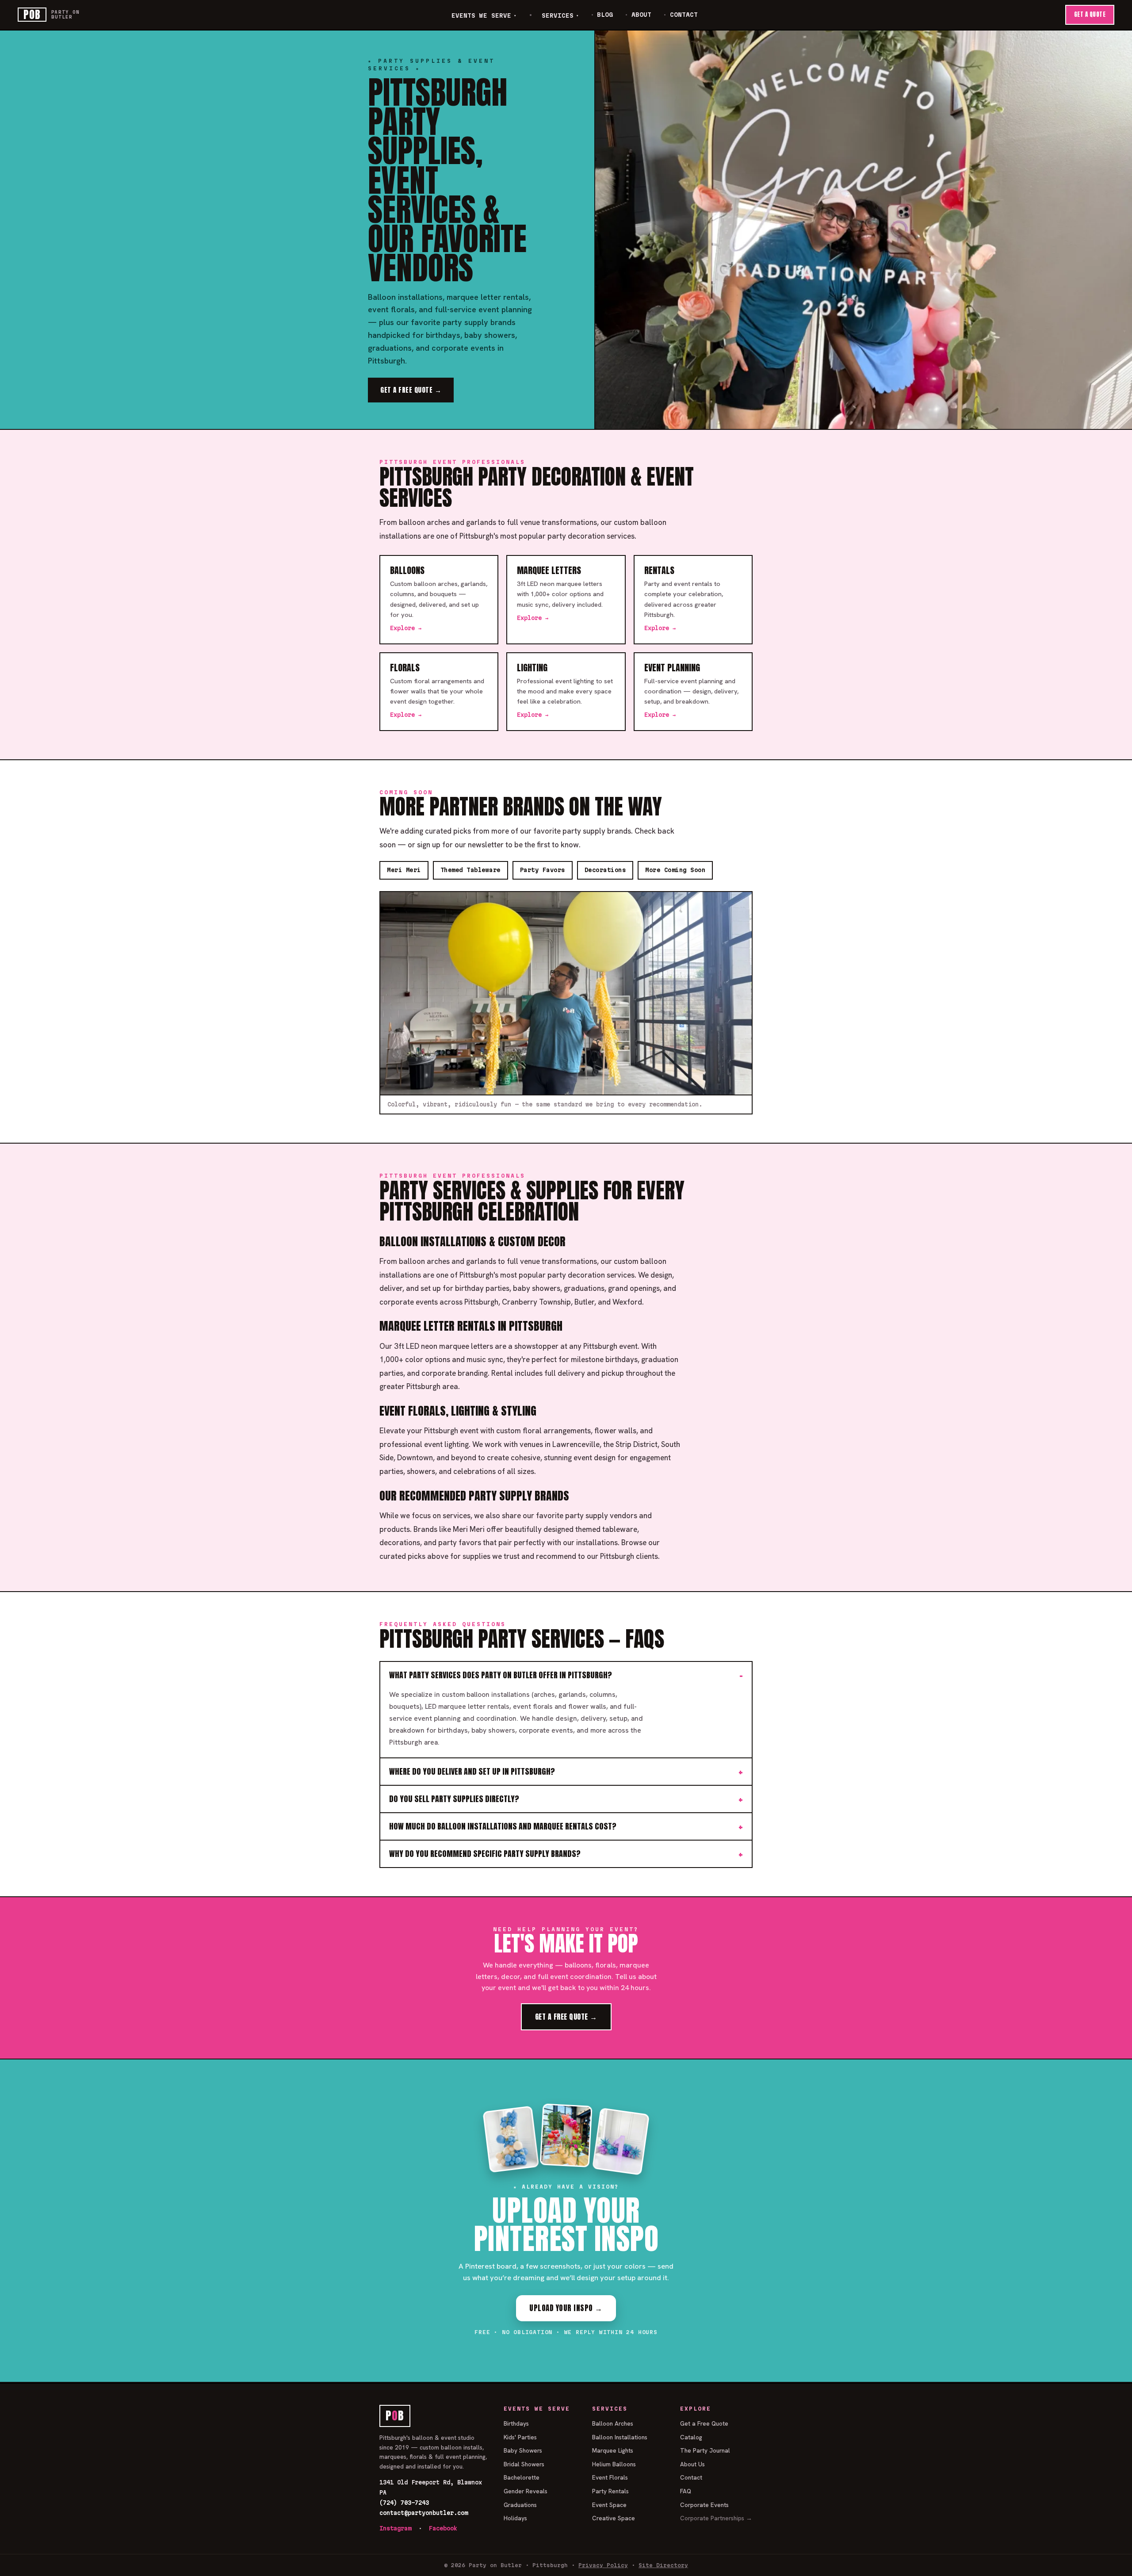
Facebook (443, 2528)
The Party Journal (705, 2450)
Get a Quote (1090, 14)
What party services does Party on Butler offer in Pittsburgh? (501, 1675)
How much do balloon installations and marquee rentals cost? (503, 1826)
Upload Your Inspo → (566, 2308)
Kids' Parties (520, 2437)
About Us (692, 2464)
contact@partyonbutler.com (424, 2513)
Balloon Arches (613, 2423)
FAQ (686, 2491)
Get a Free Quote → (411, 390)
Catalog (691, 2437)
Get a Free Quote (704, 2423)
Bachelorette (522, 2477)
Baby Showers (523, 2450)
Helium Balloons (614, 2464)
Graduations (520, 2505)
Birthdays (516, 2423)
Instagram (395, 2528)
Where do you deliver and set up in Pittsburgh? (472, 1771)
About (641, 15)
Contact (684, 15)
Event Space (609, 2505)
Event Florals (610, 2477)
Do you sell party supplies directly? (454, 1799)
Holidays (515, 2518)
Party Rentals (610, 2491)
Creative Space (614, 2518)
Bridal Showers (524, 2464)
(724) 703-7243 (404, 2503)
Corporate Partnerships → (716, 2518)
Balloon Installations (620, 2437)
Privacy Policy (603, 2565)
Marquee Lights (613, 2450)
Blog (605, 15)
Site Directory (663, 2565)
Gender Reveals (526, 2491)
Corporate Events (704, 2505)
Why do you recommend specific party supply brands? (485, 1854)
